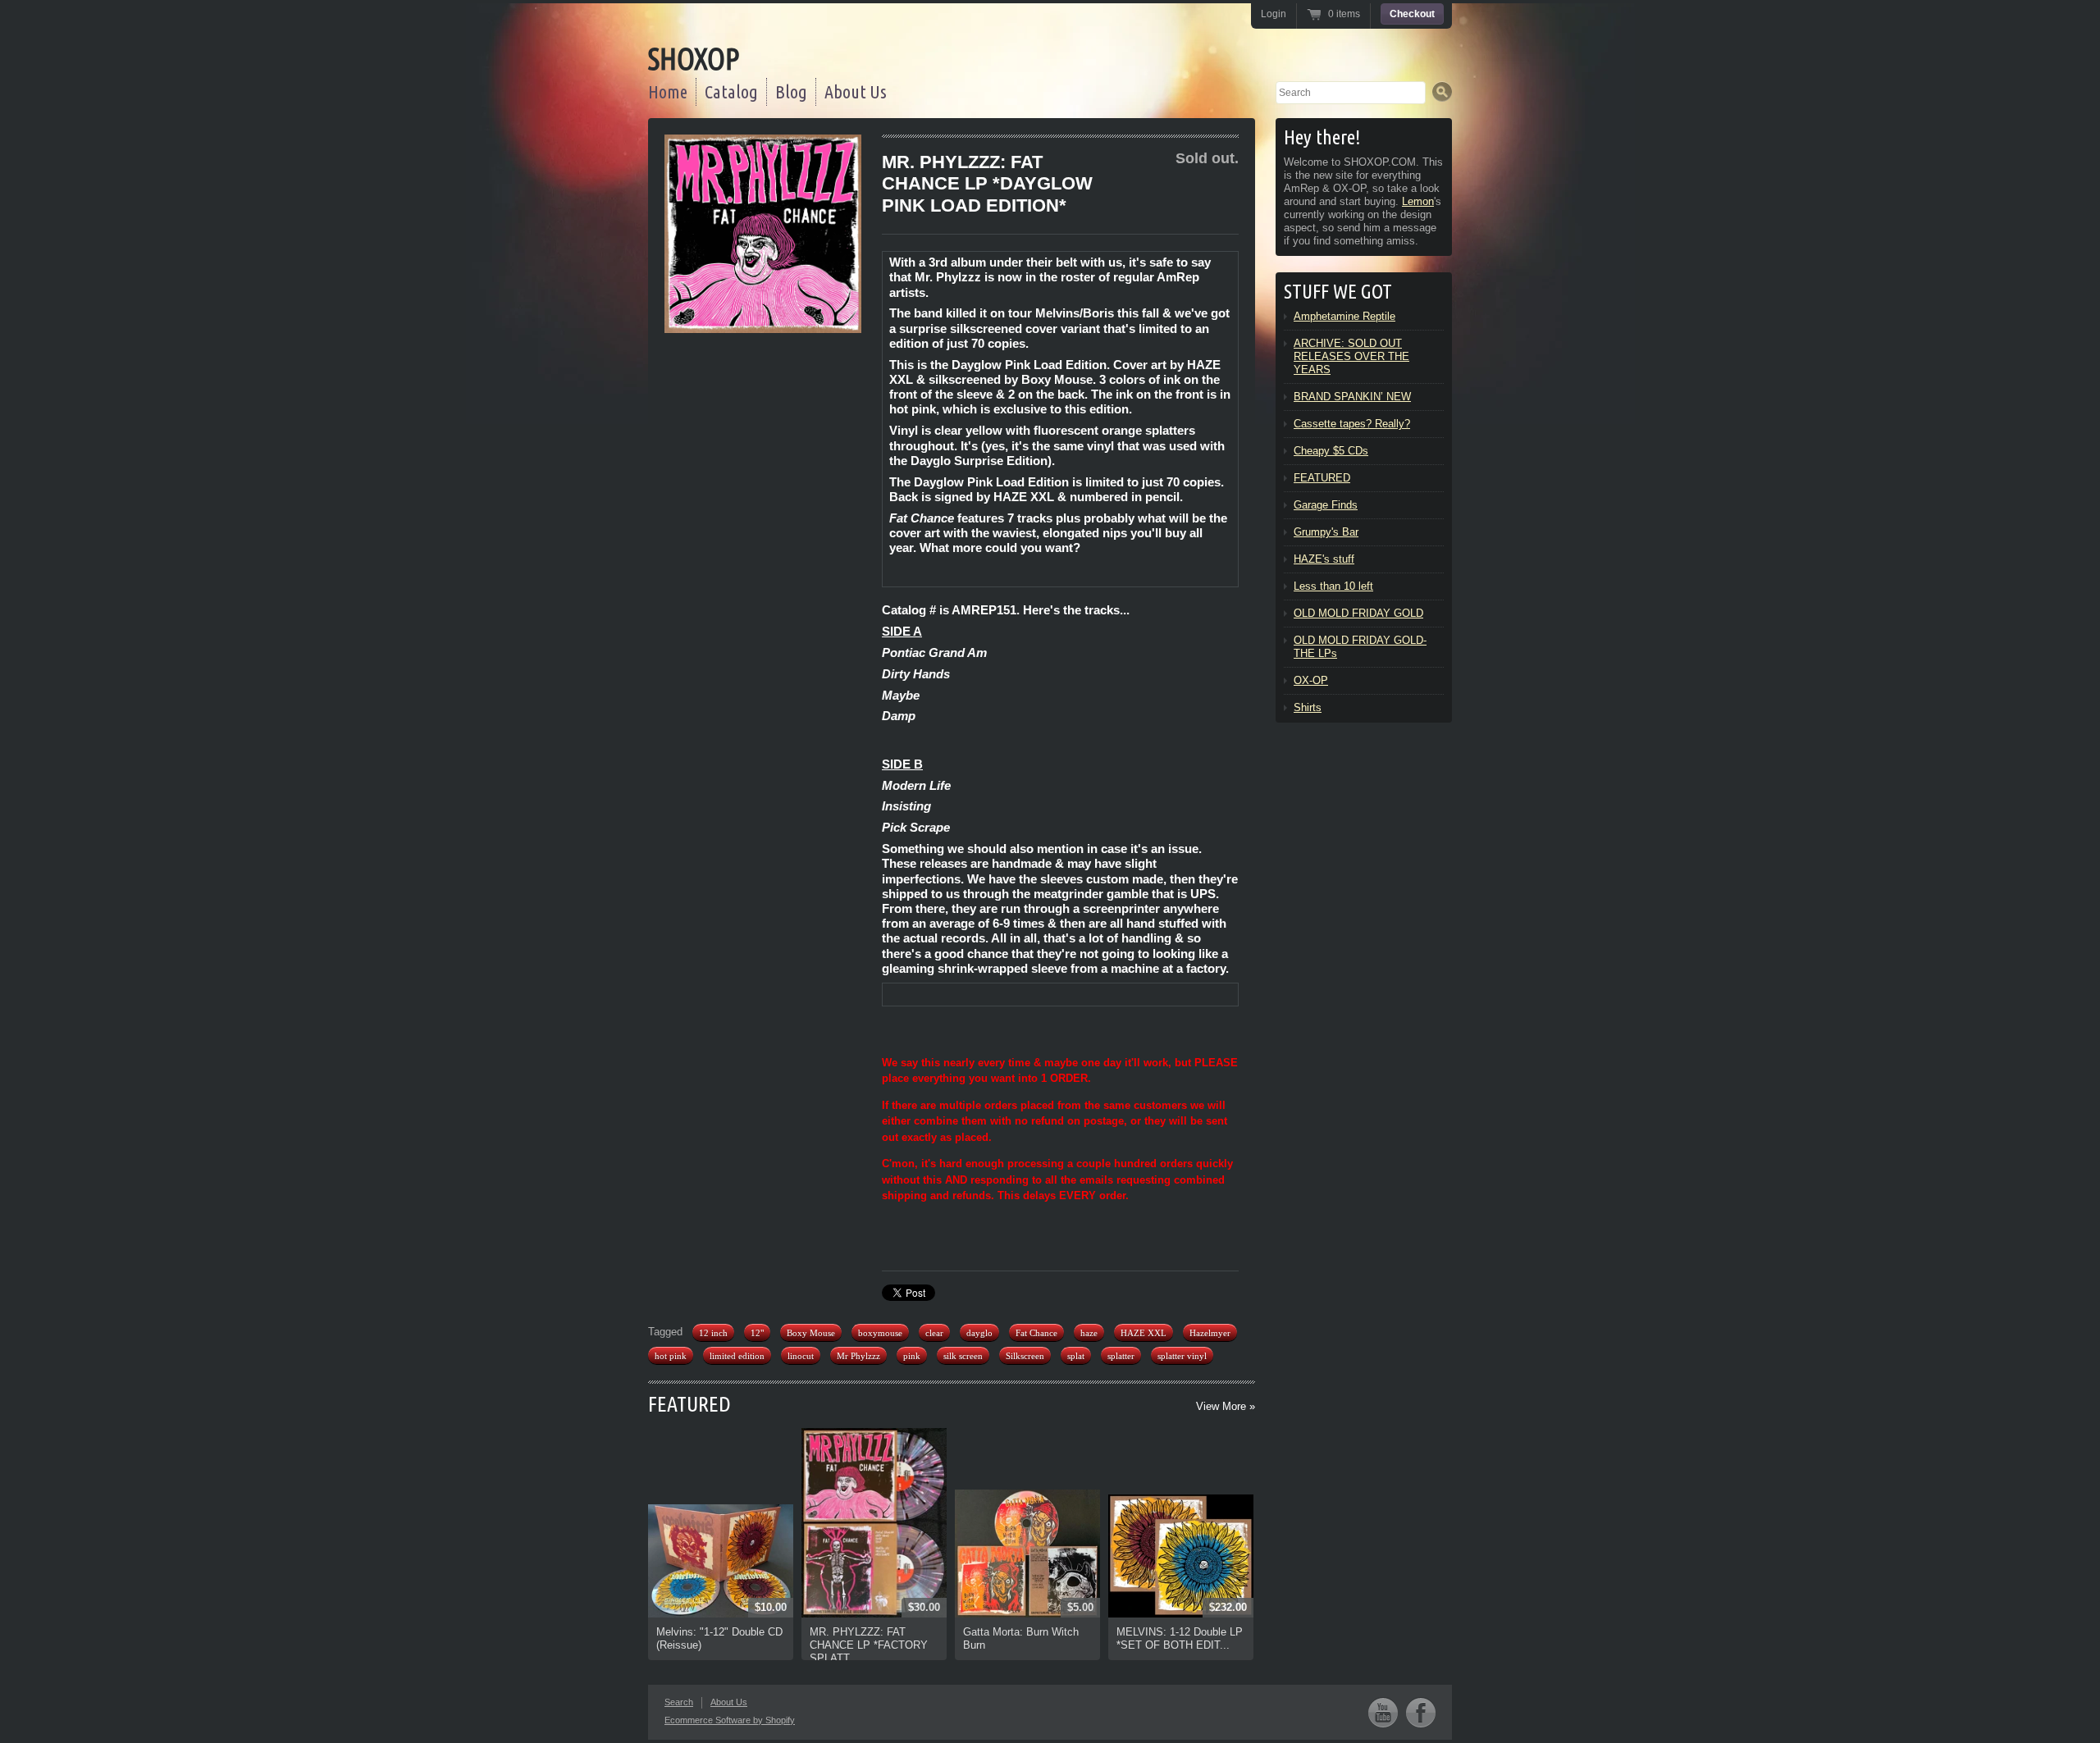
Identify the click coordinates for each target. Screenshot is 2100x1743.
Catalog (731, 91)
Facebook (1421, 1712)
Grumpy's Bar (1326, 532)
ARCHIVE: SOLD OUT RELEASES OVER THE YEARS (1351, 356)
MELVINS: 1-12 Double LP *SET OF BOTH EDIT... (1180, 1638)
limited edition (737, 1356)
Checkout (1412, 14)
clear (934, 1333)
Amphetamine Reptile (1344, 316)
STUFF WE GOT (1338, 292)
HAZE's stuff (1324, 559)
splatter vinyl (1182, 1356)
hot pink (671, 1356)
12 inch (713, 1333)
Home (668, 91)
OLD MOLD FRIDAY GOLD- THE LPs (1360, 647)
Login (1274, 14)
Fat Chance (1036, 1333)
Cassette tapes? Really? (1352, 424)
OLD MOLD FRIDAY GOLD (1358, 613)
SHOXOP (694, 59)
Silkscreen (1025, 1356)
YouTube (1383, 1712)
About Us (856, 91)
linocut (801, 1356)
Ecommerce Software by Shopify (730, 1720)
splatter (1121, 1356)
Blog (791, 91)
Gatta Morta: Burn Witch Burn (1021, 1638)
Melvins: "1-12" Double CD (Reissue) (719, 1638)
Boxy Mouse (811, 1333)
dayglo (979, 1333)
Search (679, 1702)
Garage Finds (1326, 505)
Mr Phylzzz (858, 1356)
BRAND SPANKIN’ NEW (1352, 397)
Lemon (1418, 201)
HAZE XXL (1144, 1333)
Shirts (1308, 707)
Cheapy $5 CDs (1331, 451)
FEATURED (689, 1404)
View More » (1226, 1406)
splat (1076, 1356)
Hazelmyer (1210, 1333)
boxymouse (880, 1333)
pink (912, 1356)
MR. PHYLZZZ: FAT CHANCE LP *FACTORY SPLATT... (869, 1645)
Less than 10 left (1333, 586)
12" (757, 1333)
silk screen (963, 1356)
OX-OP (1311, 680)
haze (1089, 1333)
